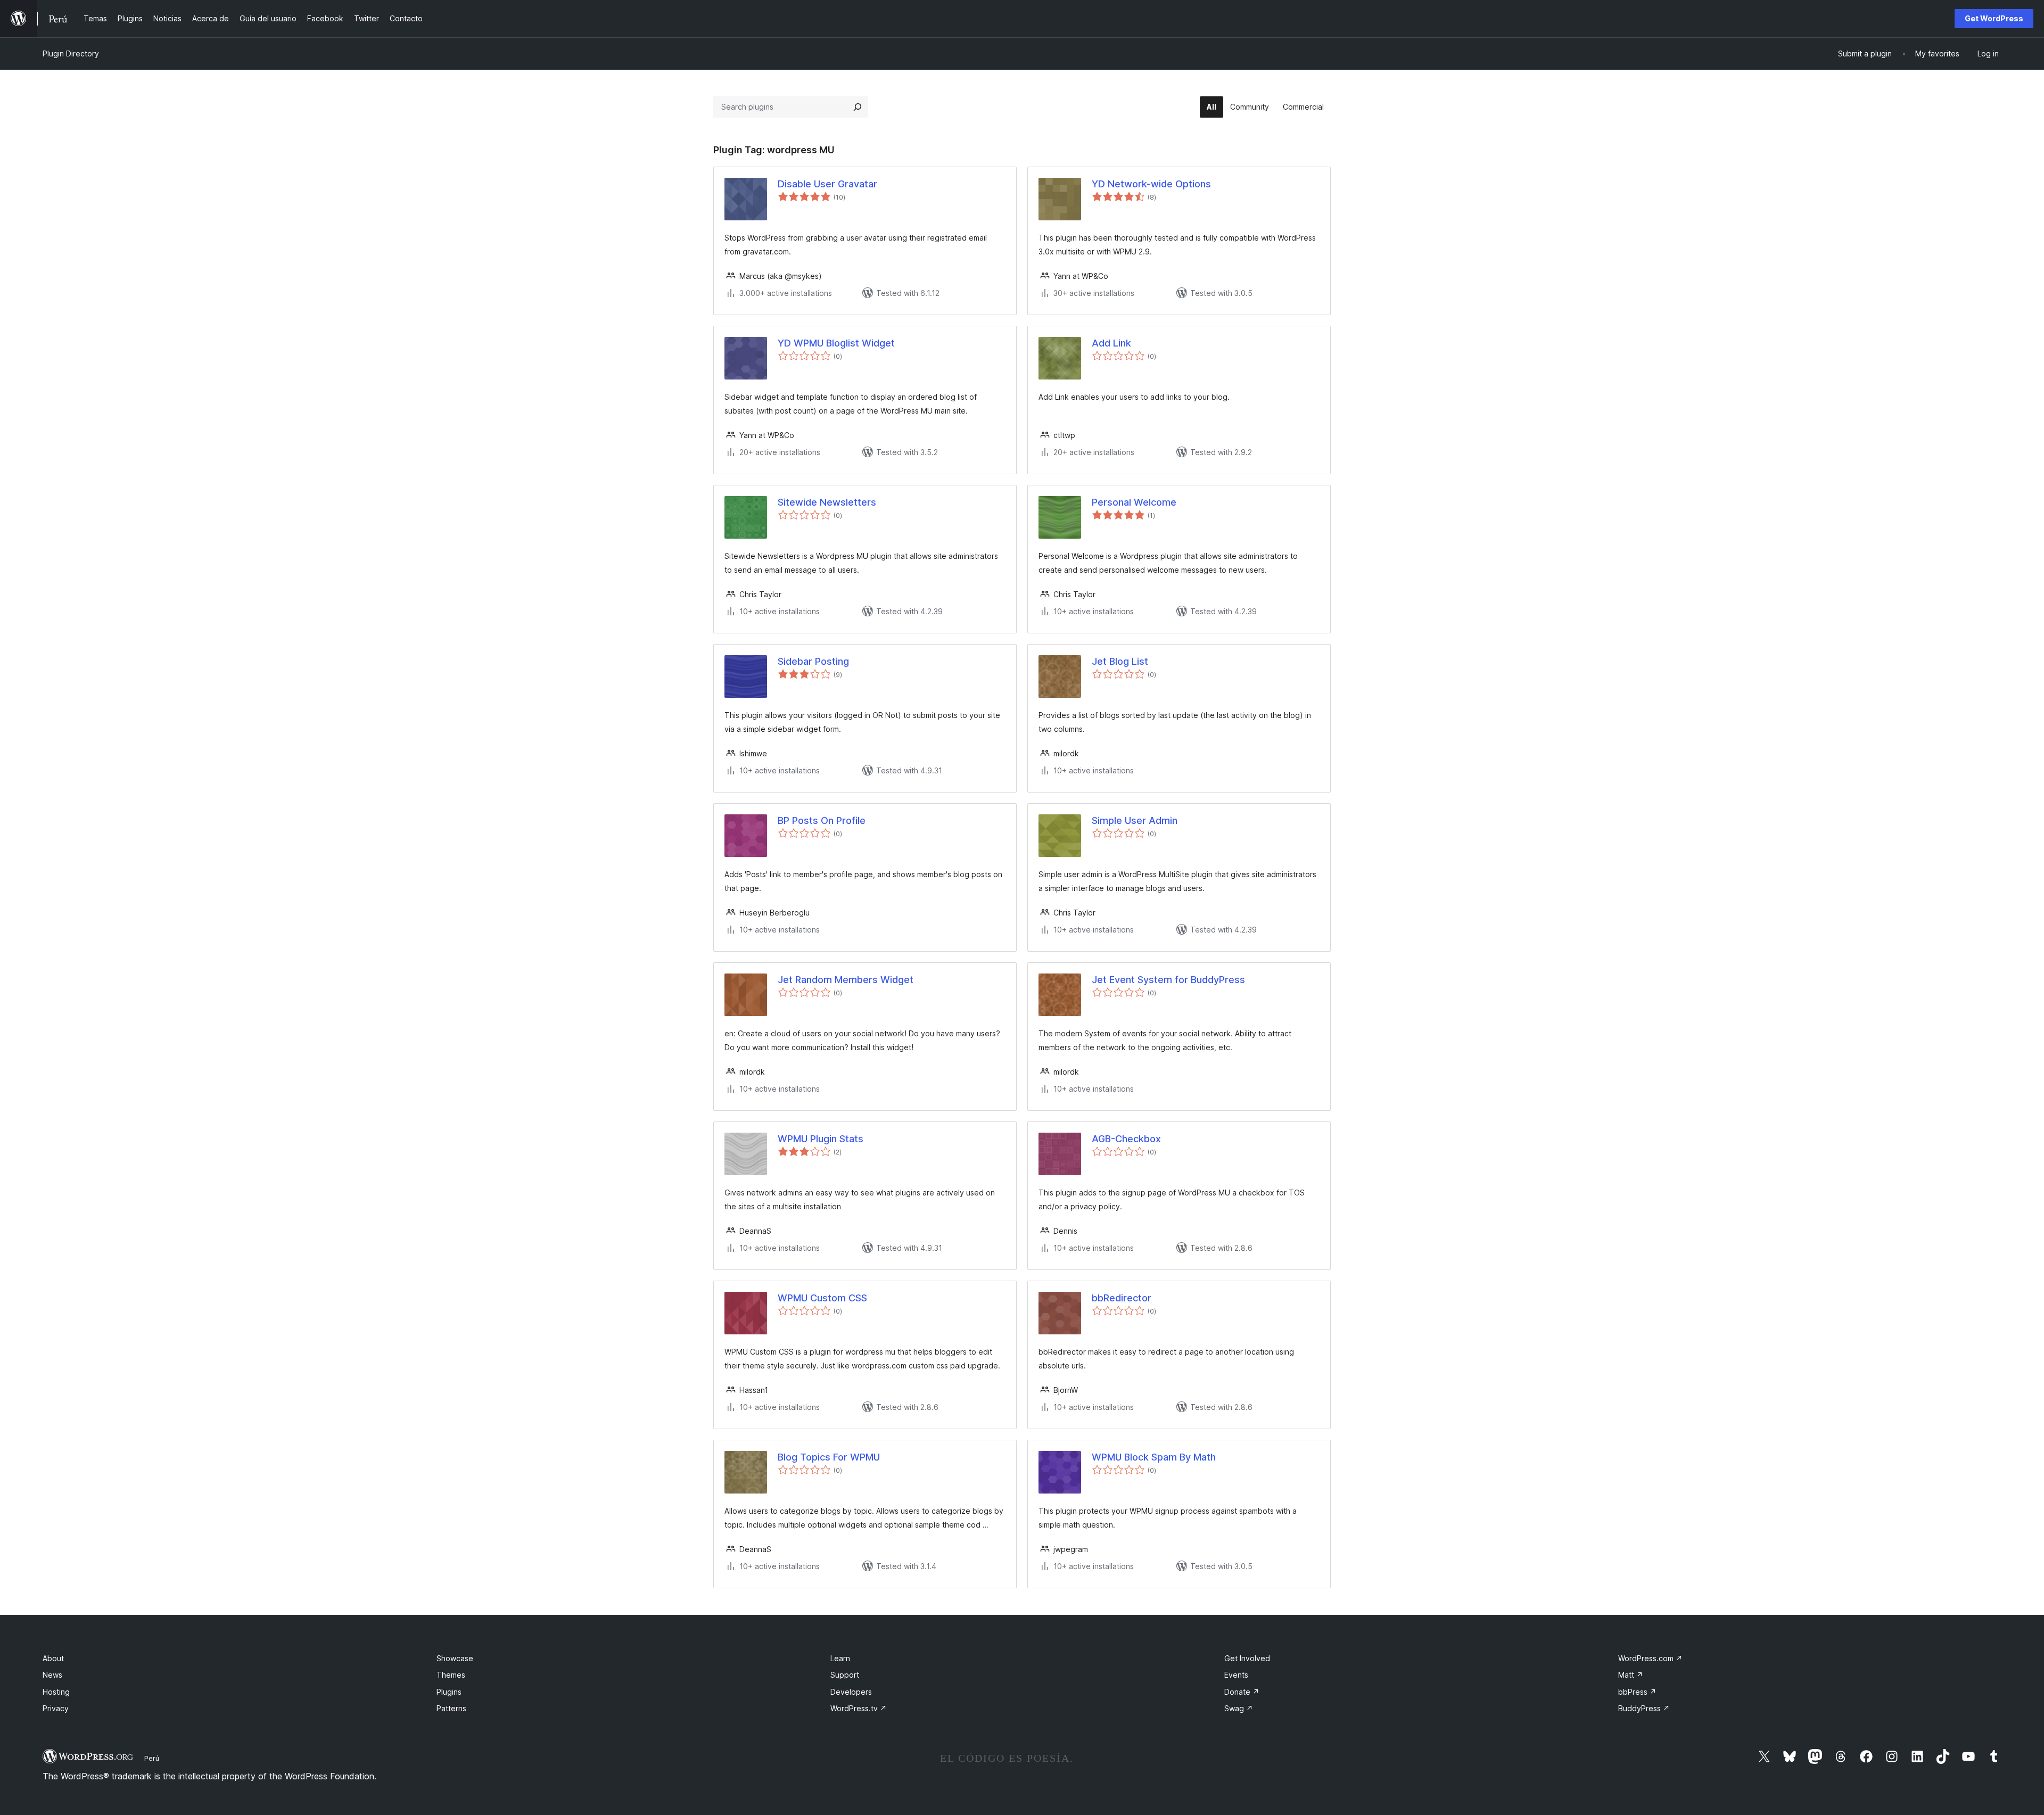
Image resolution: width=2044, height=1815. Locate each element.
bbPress (1637, 1692)
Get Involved (1247, 1658)
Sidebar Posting (813, 661)
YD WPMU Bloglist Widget (836, 343)
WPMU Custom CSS (822, 1298)
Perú (152, 1758)
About (53, 1658)
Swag (1239, 1708)
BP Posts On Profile (822, 820)
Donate (1242, 1692)
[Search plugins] (858, 107)
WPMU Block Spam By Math (1154, 1457)
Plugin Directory (71, 53)
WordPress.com (1650, 1658)
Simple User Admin (1135, 820)
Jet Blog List (1120, 661)
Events (1236, 1675)
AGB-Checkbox (1126, 1139)
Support (845, 1675)
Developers (851, 1692)
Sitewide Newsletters (827, 502)
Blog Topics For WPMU (829, 1457)
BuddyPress (1644, 1708)
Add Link (1111, 343)
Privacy (56, 1708)
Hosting (56, 1692)
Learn (840, 1658)
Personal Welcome (1134, 502)
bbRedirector (1122, 1298)
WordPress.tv (859, 1708)
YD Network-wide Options (1151, 184)
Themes (451, 1675)
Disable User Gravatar (827, 184)
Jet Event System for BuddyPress (1168, 980)
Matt (1631, 1675)
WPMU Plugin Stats (821, 1139)
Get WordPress (1994, 18)
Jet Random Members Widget (846, 980)
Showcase (455, 1658)
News (52, 1675)
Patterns (451, 1708)
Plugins (449, 1692)
